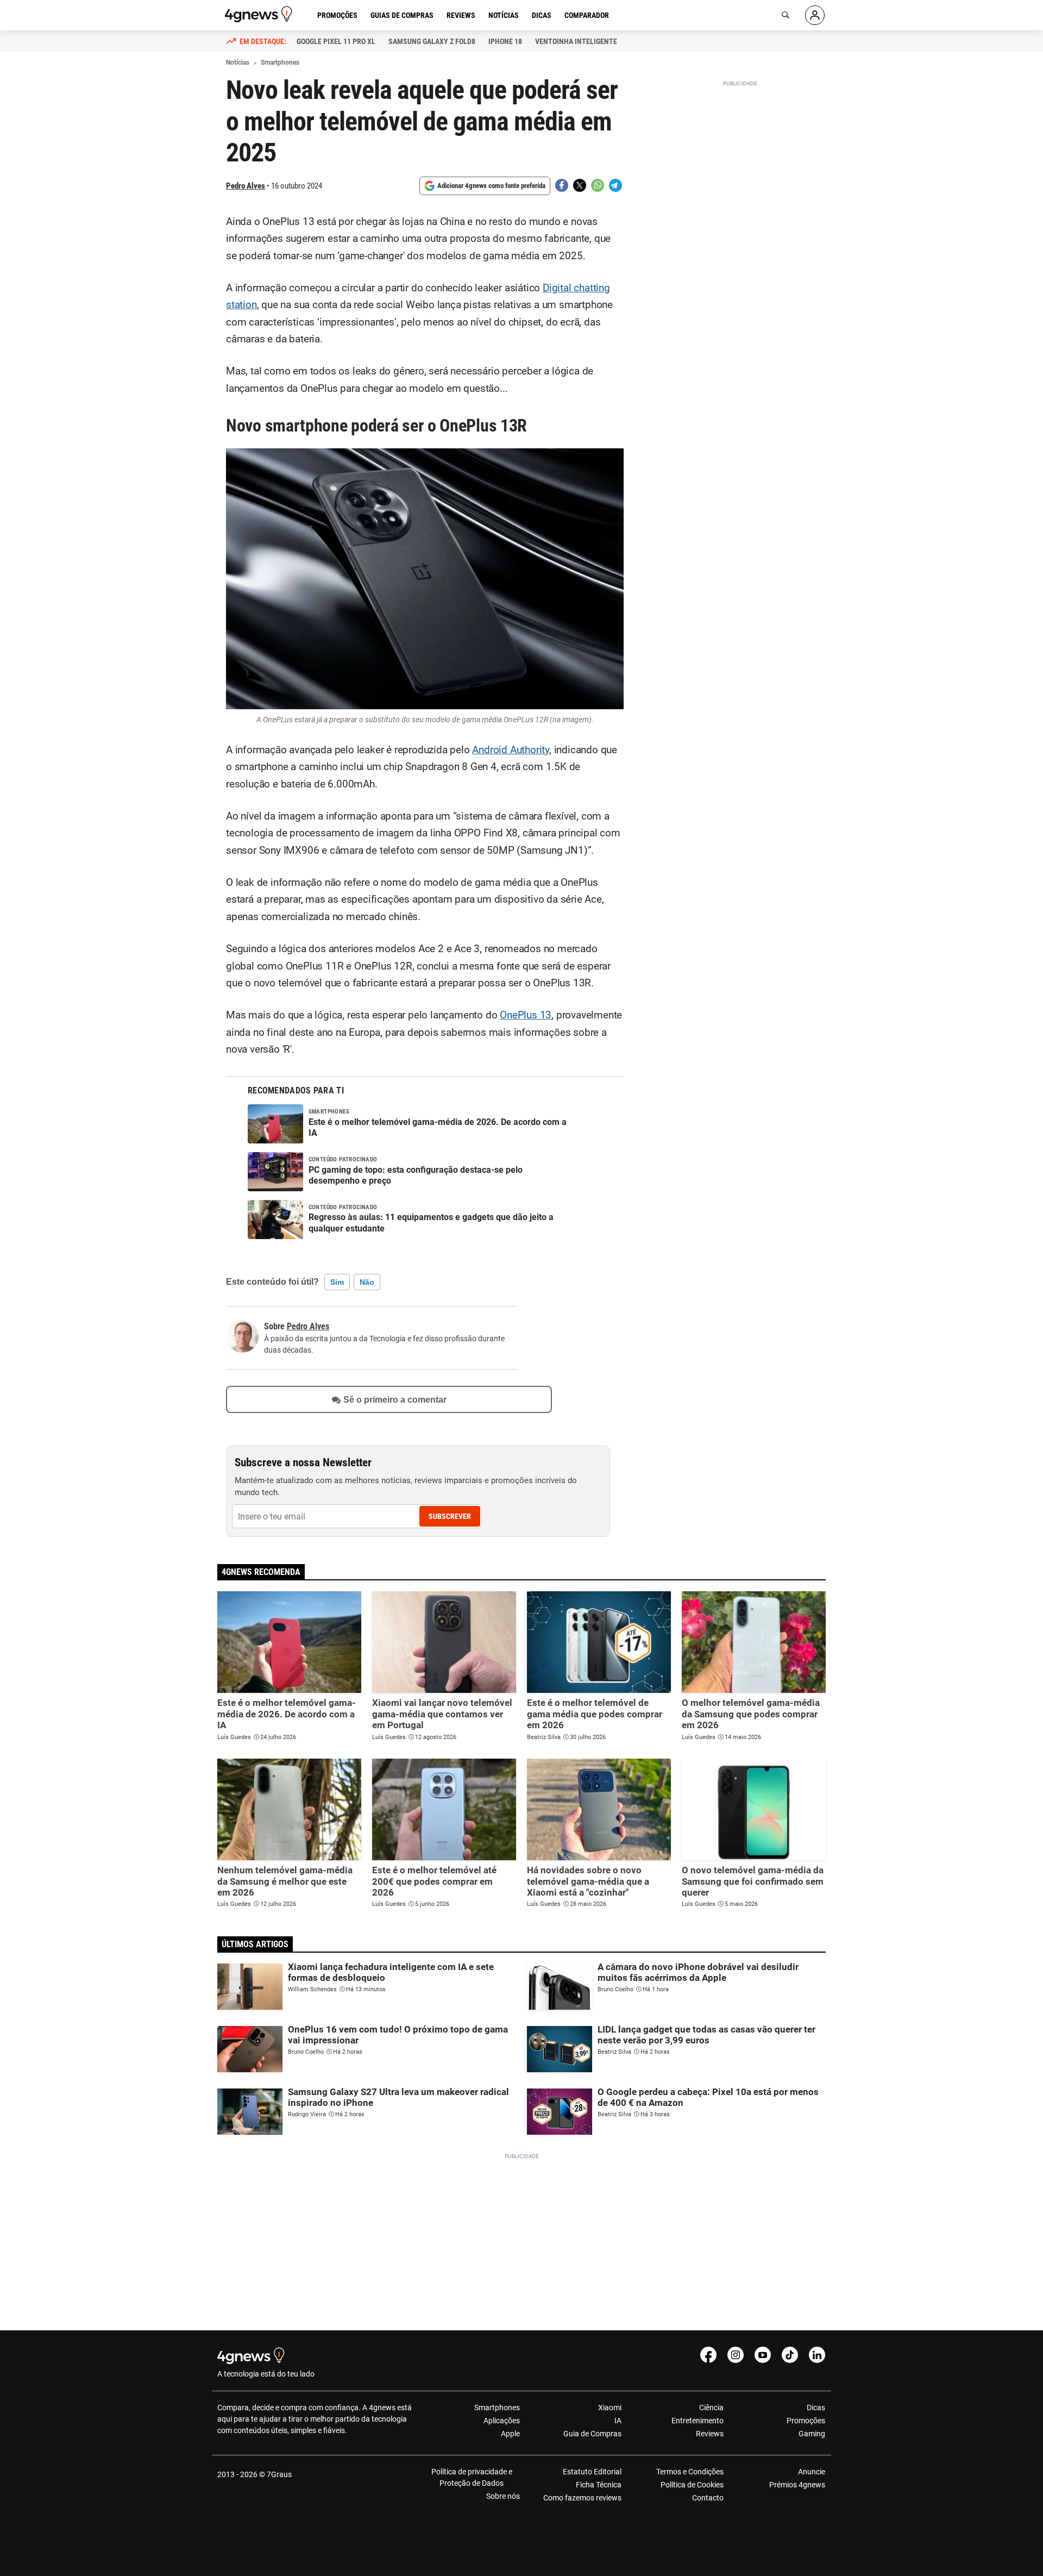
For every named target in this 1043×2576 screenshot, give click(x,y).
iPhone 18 (505, 41)
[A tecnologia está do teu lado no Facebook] (708, 2355)
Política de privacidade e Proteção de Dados (472, 2477)
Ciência (711, 2408)
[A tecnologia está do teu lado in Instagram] (736, 2355)
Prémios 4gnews (797, 2485)
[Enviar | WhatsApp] (598, 185)
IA (618, 2421)
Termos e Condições (690, 2472)
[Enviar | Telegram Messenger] (615, 185)
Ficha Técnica (599, 2485)
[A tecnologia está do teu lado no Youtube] (763, 2355)
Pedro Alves (246, 186)
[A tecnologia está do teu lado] (260, 14)
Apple (510, 2434)
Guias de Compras (402, 15)
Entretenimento (697, 2421)
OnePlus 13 (526, 1015)
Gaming (812, 2434)
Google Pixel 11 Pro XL (336, 41)
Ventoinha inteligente (576, 41)
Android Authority (511, 750)
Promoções (337, 15)
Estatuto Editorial (592, 2472)
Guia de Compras (592, 2434)
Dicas (542, 15)
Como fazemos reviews (582, 2498)
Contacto (708, 2498)
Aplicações (502, 2421)
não (367, 1282)
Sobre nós (503, 2496)
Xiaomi (610, 2408)
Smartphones (497, 2408)
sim (337, 1282)
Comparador (587, 15)
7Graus (279, 2474)
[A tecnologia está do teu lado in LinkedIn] (817, 2355)
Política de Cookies (692, 2485)
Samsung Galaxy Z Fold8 (432, 41)
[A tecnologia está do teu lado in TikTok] (790, 2355)
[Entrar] (815, 15)
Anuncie (812, 2472)
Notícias (504, 15)
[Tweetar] (580, 185)
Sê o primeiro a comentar (395, 1400)
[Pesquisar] (786, 15)
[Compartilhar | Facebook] (562, 185)
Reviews (461, 15)
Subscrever (450, 1516)
